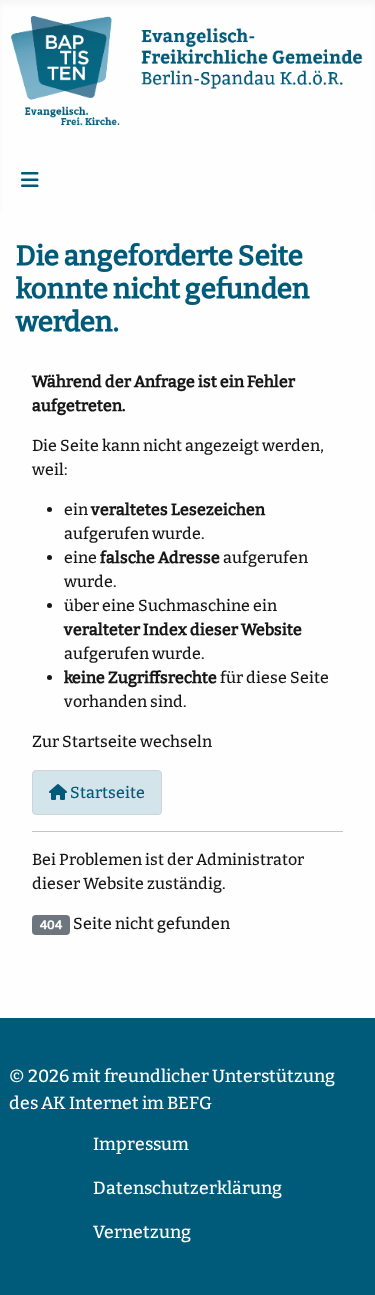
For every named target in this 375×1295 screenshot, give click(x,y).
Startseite (106, 792)
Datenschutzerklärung (187, 1188)
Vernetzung (142, 1232)
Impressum (141, 1144)
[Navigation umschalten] (30, 180)
